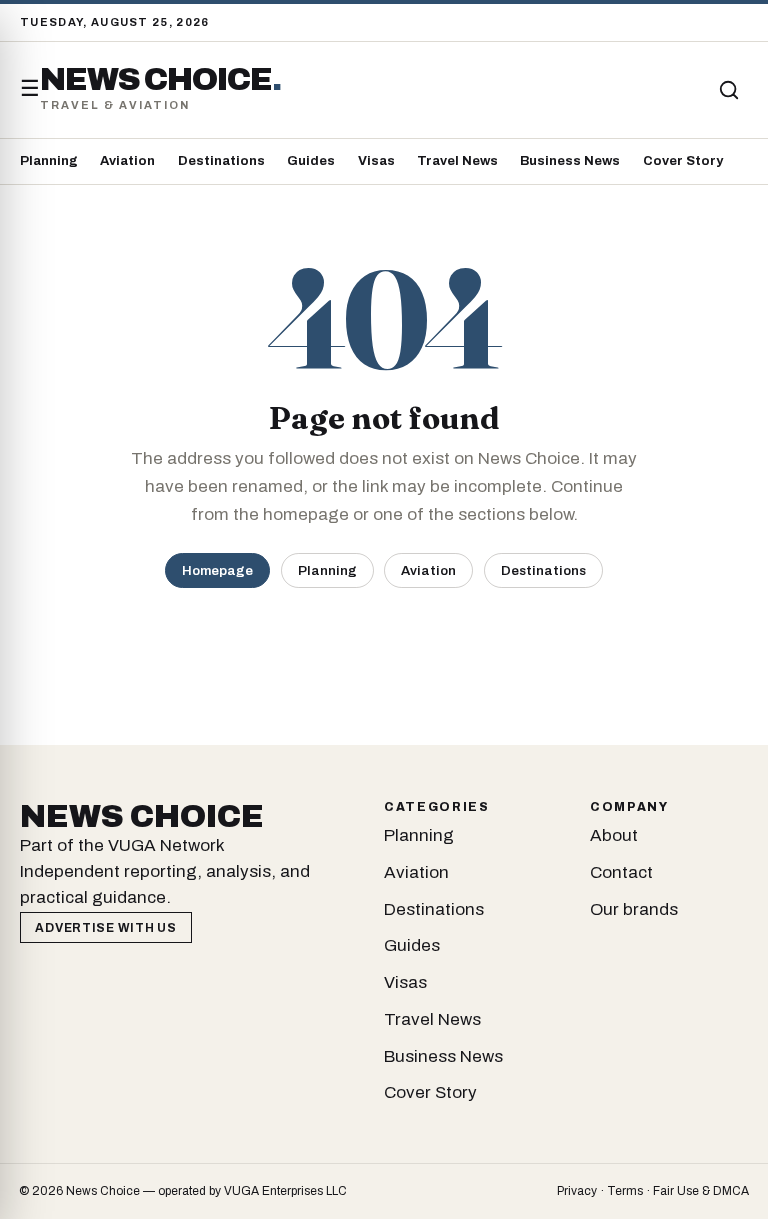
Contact (621, 872)
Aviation (127, 161)
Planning (49, 161)
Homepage (217, 570)
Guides (311, 161)
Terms (625, 1191)
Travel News (457, 161)
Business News (570, 161)
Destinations (221, 161)
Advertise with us (105, 928)
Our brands (634, 909)
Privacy (577, 1191)
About (614, 835)
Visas (376, 161)
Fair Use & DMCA (701, 1191)
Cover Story (683, 161)
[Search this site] (729, 90)
